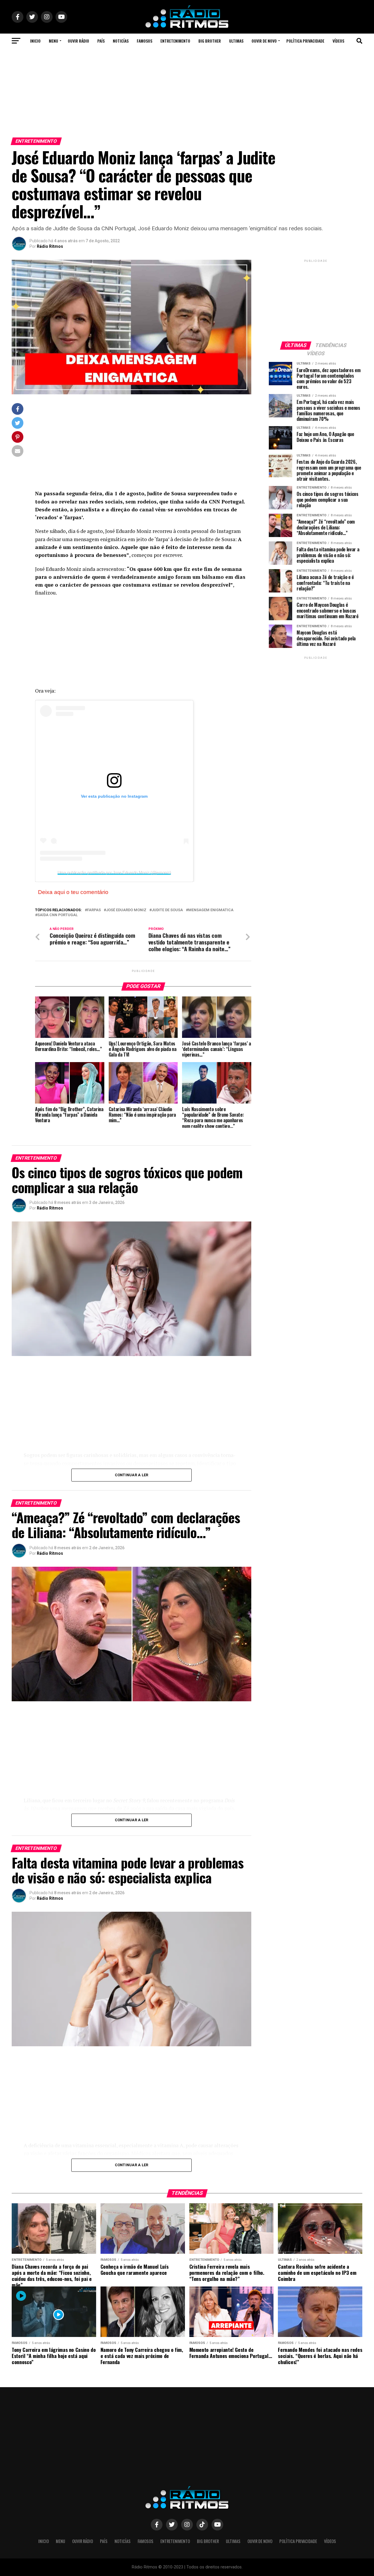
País (101, 41)
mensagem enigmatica (211, 910)
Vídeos (338, 41)
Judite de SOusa (167, 910)
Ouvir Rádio (78, 41)
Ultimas (236, 41)
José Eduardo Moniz (126, 910)
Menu (53, 41)
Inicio (35, 41)
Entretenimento (175, 41)
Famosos (144, 41)
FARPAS (94, 910)
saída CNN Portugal (58, 915)
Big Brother (210, 41)
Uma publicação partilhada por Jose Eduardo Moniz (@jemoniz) (114, 872)
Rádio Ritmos (50, 246)
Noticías (121, 41)
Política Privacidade (305, 41)
